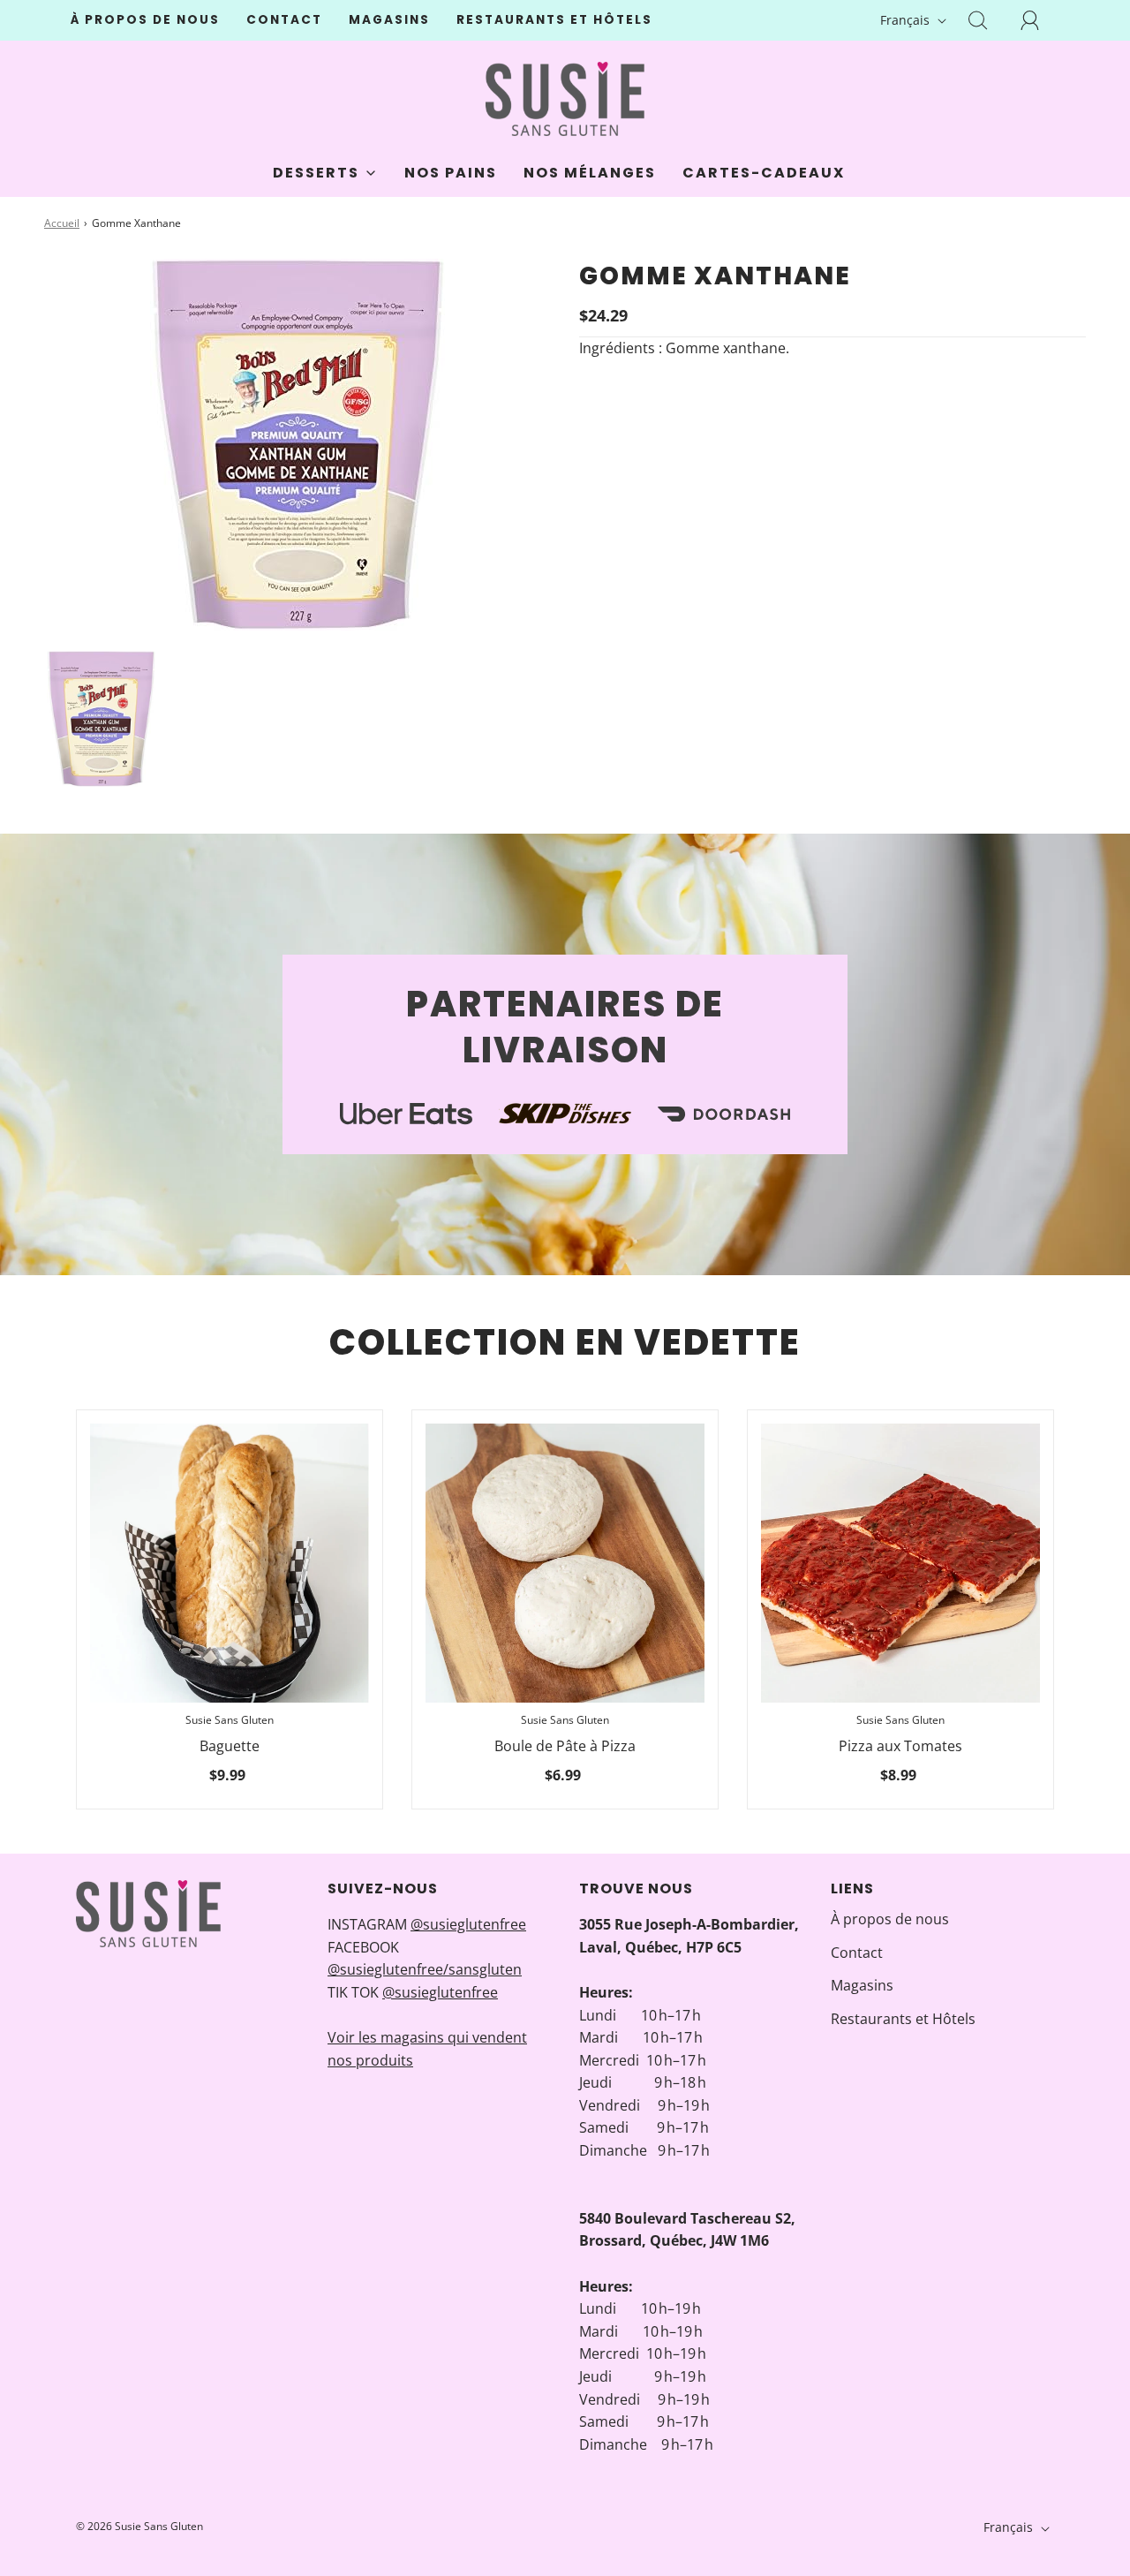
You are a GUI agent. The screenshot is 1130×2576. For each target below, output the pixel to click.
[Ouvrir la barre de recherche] (988, 20)
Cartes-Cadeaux (764, 173)
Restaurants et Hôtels (554, 20)
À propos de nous (145, 20)
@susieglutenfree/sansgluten (425, 1969)
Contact (284, 20)
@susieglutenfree (468, 1924)
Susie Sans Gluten (230, 1720)
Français (907, 20)
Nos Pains (451, 173)
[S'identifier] (1040, 20)
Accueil (62, 223)
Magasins (389, 20)
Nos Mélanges (590, 173)
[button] (101, 719)
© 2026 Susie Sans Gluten (139, 2526)
